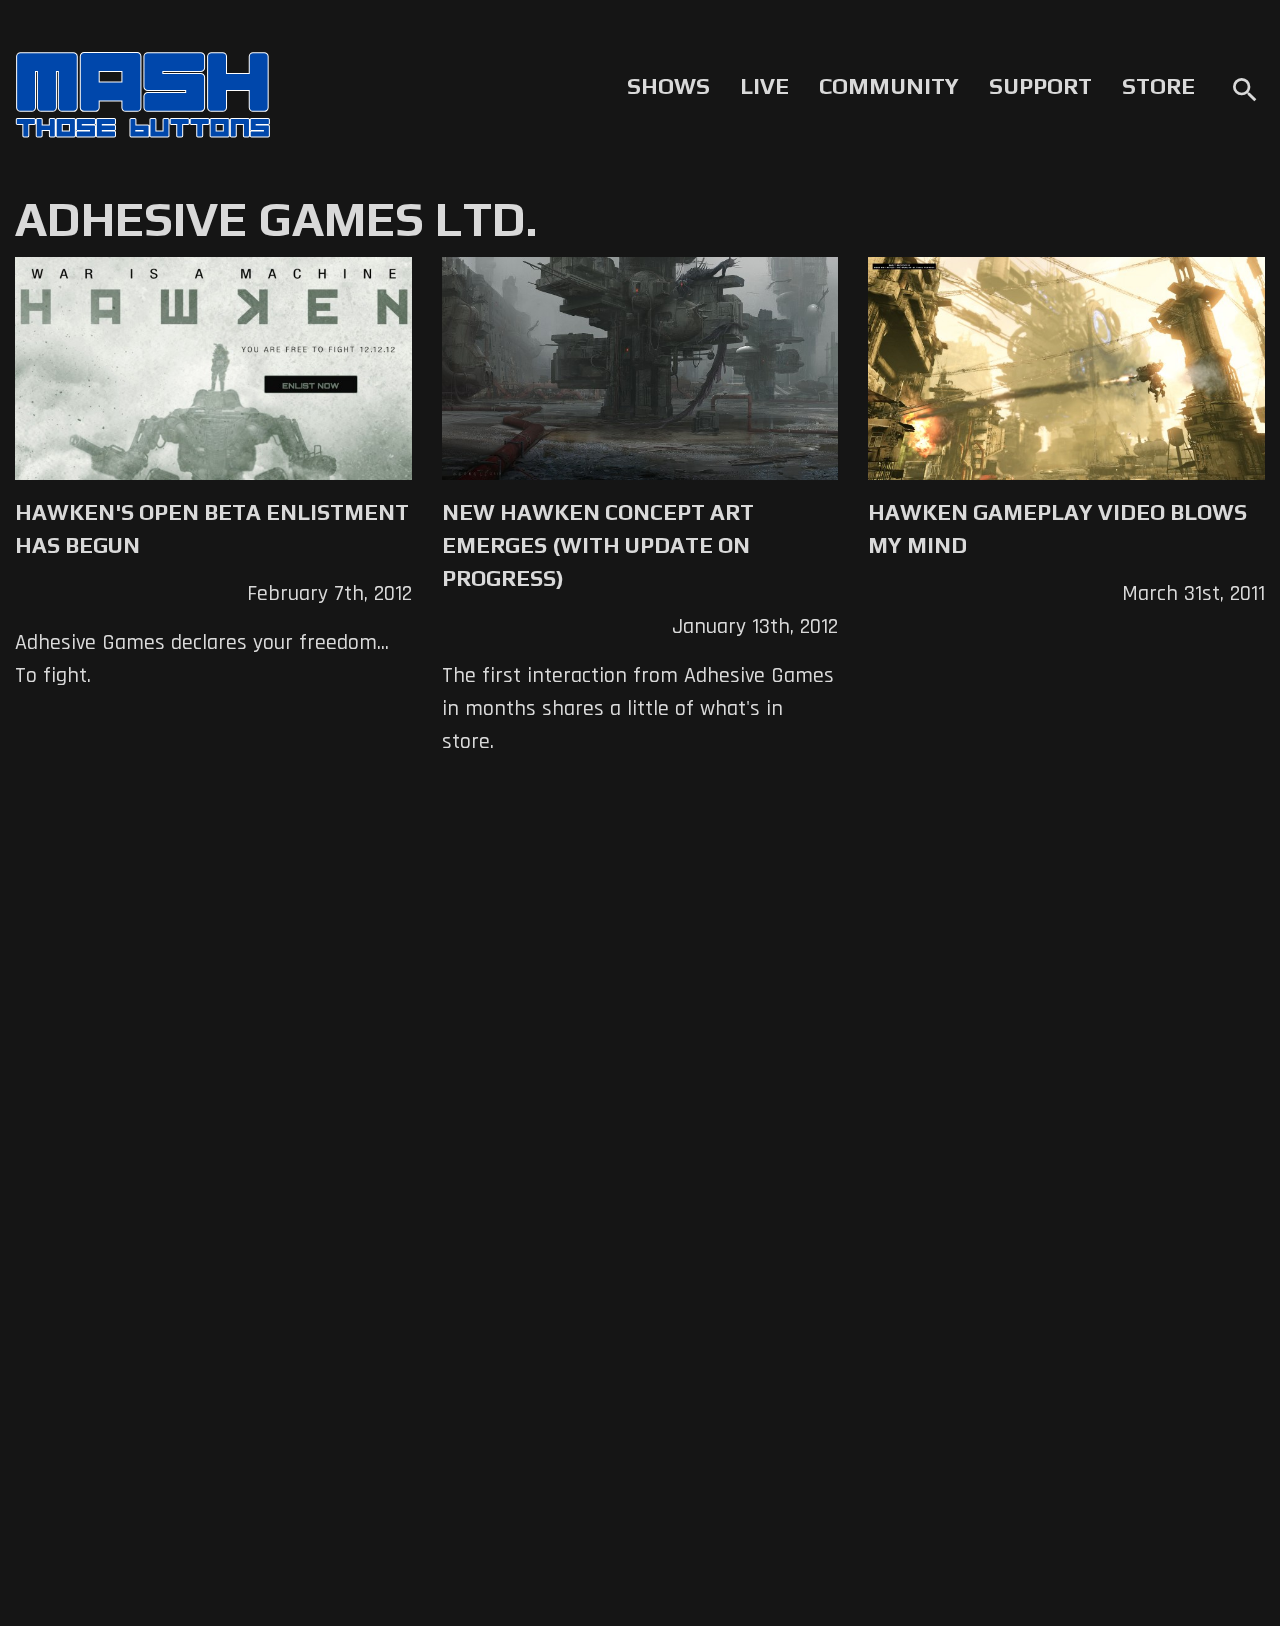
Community (889, 86)
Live (764, 86)
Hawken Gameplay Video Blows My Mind (1057, 528)
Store (1158, 86)
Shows (668, 86)
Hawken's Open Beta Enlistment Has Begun (212, 528)
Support (1040, 86)
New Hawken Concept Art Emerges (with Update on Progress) (598, 545)
